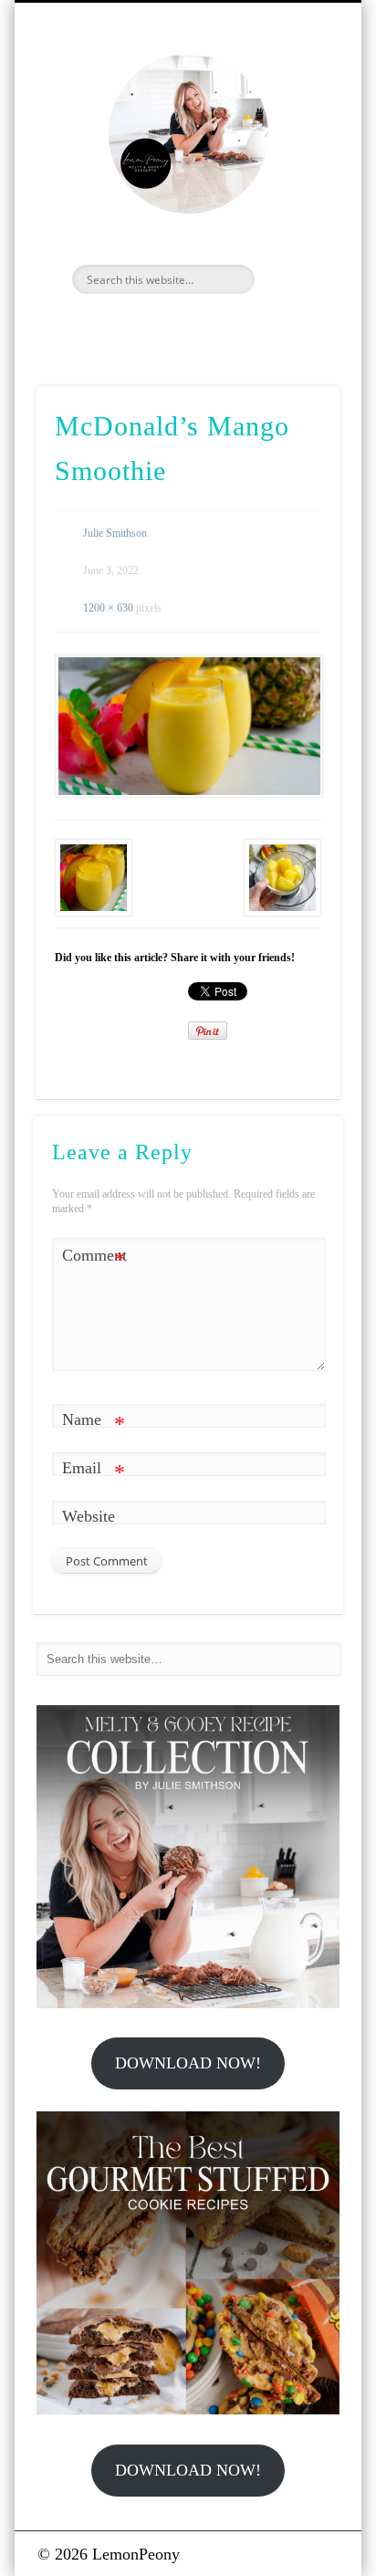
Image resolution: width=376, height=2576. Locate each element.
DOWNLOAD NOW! (188, 2063)
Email (94, 1471)
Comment (94, 1259)
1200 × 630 (108, 608)
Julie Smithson (115, 533)
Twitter (166, 325)
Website (89, 1516)
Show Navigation (295, 163)
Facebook (127, 325)
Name (94, 1423)
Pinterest (205, 325)
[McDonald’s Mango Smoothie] (188, 726)
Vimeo (245, 325)
